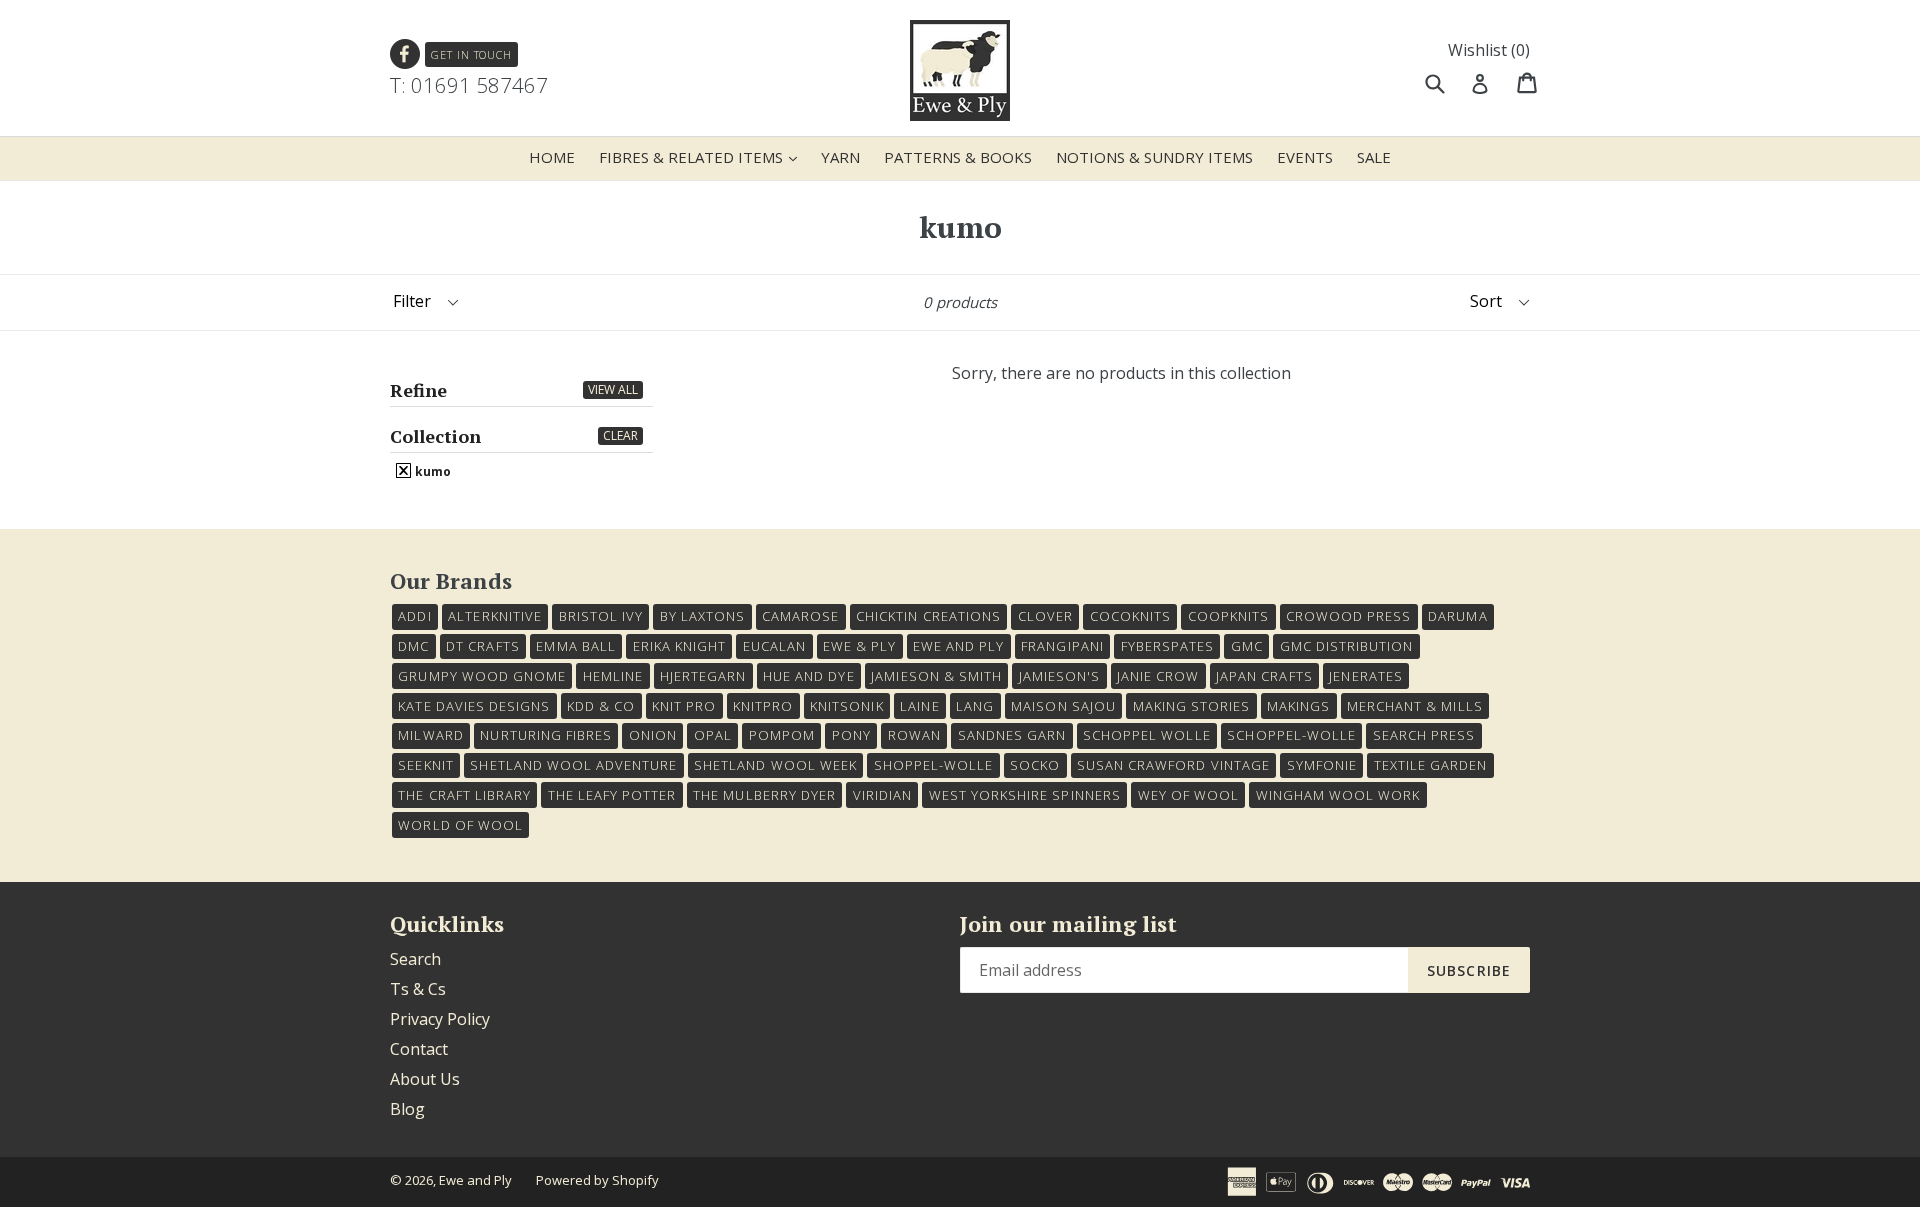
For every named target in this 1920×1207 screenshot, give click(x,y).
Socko (1035, 765)
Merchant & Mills (1415, 706)
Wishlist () (1489, 50)
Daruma (1457, 616)
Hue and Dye (808, 676)
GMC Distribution (1347, 646)
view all (613, 389)
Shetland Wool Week (775, 765)
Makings (1298, 706)
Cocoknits (1130, 616)
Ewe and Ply (475, 1180)
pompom (782, 735)
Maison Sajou (1063, 706)
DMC (413, 646)
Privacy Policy (440, 1019)
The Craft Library (464, 795)
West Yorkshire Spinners (1025, 795)
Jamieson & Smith (936, 676)
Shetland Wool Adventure (573, 765)
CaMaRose (800, 616)
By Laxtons (702, 616)
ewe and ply (958, 646)
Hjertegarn (703, 676)
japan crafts (1264, 676)
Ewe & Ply (859, 646)
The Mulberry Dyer (764, 795)
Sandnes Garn (1012, 735)
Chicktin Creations (928, 616)
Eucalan (774, 646)
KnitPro (763, 706)
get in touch (471, 54)
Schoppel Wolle (1147, 735)
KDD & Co (601, 706)
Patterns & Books (958, 157)
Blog (407, 1109)
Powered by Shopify (597, 1180)
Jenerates (1365, 676)
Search (415, 959)
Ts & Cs (418, 989)
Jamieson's (1059, 676)
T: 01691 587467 (469, 85)
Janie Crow (1158, 676)
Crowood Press (1349, 616)
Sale (1374, 157)
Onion (653, 735)
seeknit (425, 765)
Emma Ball (575, 646)
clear (620, 435)
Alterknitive (494, 616)
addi (414, 616)
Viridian (882, 795)
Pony (851, 735)
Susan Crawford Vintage (1173, 765)
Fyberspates (1167, 646)
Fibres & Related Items (703, 156)
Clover (1045, 616)
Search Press (1424, 735)
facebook (405, 54)
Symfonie (1322, 765)
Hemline (613, 676)
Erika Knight (679, 646)
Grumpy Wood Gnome (482, 676)
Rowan (914, 735)
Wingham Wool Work (1338, 795)
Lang (975, 706)
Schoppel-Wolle (1291, 735)
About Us (425, 1079)
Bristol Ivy (601, 616)
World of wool (460, 825)
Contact (419, 1049)
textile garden (1431, 765)
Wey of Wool (1188, 795)
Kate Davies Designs (474, 706)
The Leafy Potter (612, 795)
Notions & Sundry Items (1154, 157)
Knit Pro (684, 706)
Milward (430, 735)
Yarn (840, 157)
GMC (1247, 646)
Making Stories (1192, 706)
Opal (713, 735)
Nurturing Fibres (546, 735)
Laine (919, 706)
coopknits (1228, 616)
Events (1305, 157)
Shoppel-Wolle (934, 765)
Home (552, 157)
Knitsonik (846, 706)
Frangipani (1062, 646)
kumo (431, 471)
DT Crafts (482, 646)
